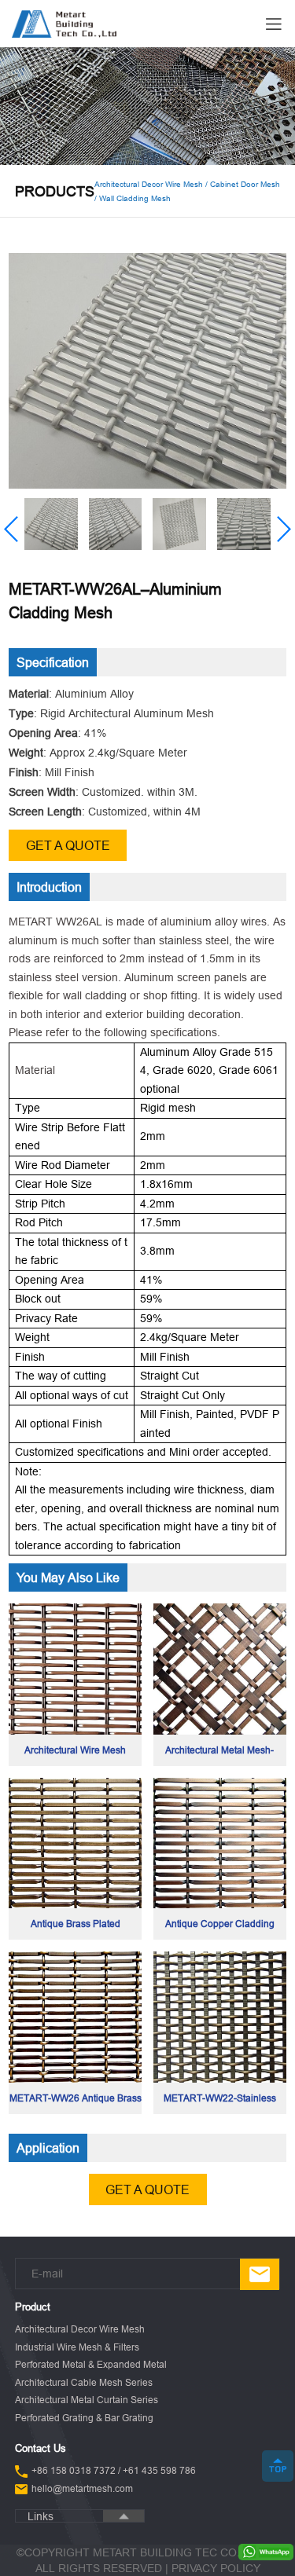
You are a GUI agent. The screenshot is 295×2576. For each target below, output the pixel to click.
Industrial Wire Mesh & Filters (77, 2347)
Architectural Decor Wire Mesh (80, 2329)
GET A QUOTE (68, 845)
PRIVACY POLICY (216, 2568)
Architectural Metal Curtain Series (87, 2400)
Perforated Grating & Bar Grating (84, 2418)
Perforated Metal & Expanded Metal (91, 2364)
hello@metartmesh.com (82, 2488)
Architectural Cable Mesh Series (84, 2382)
